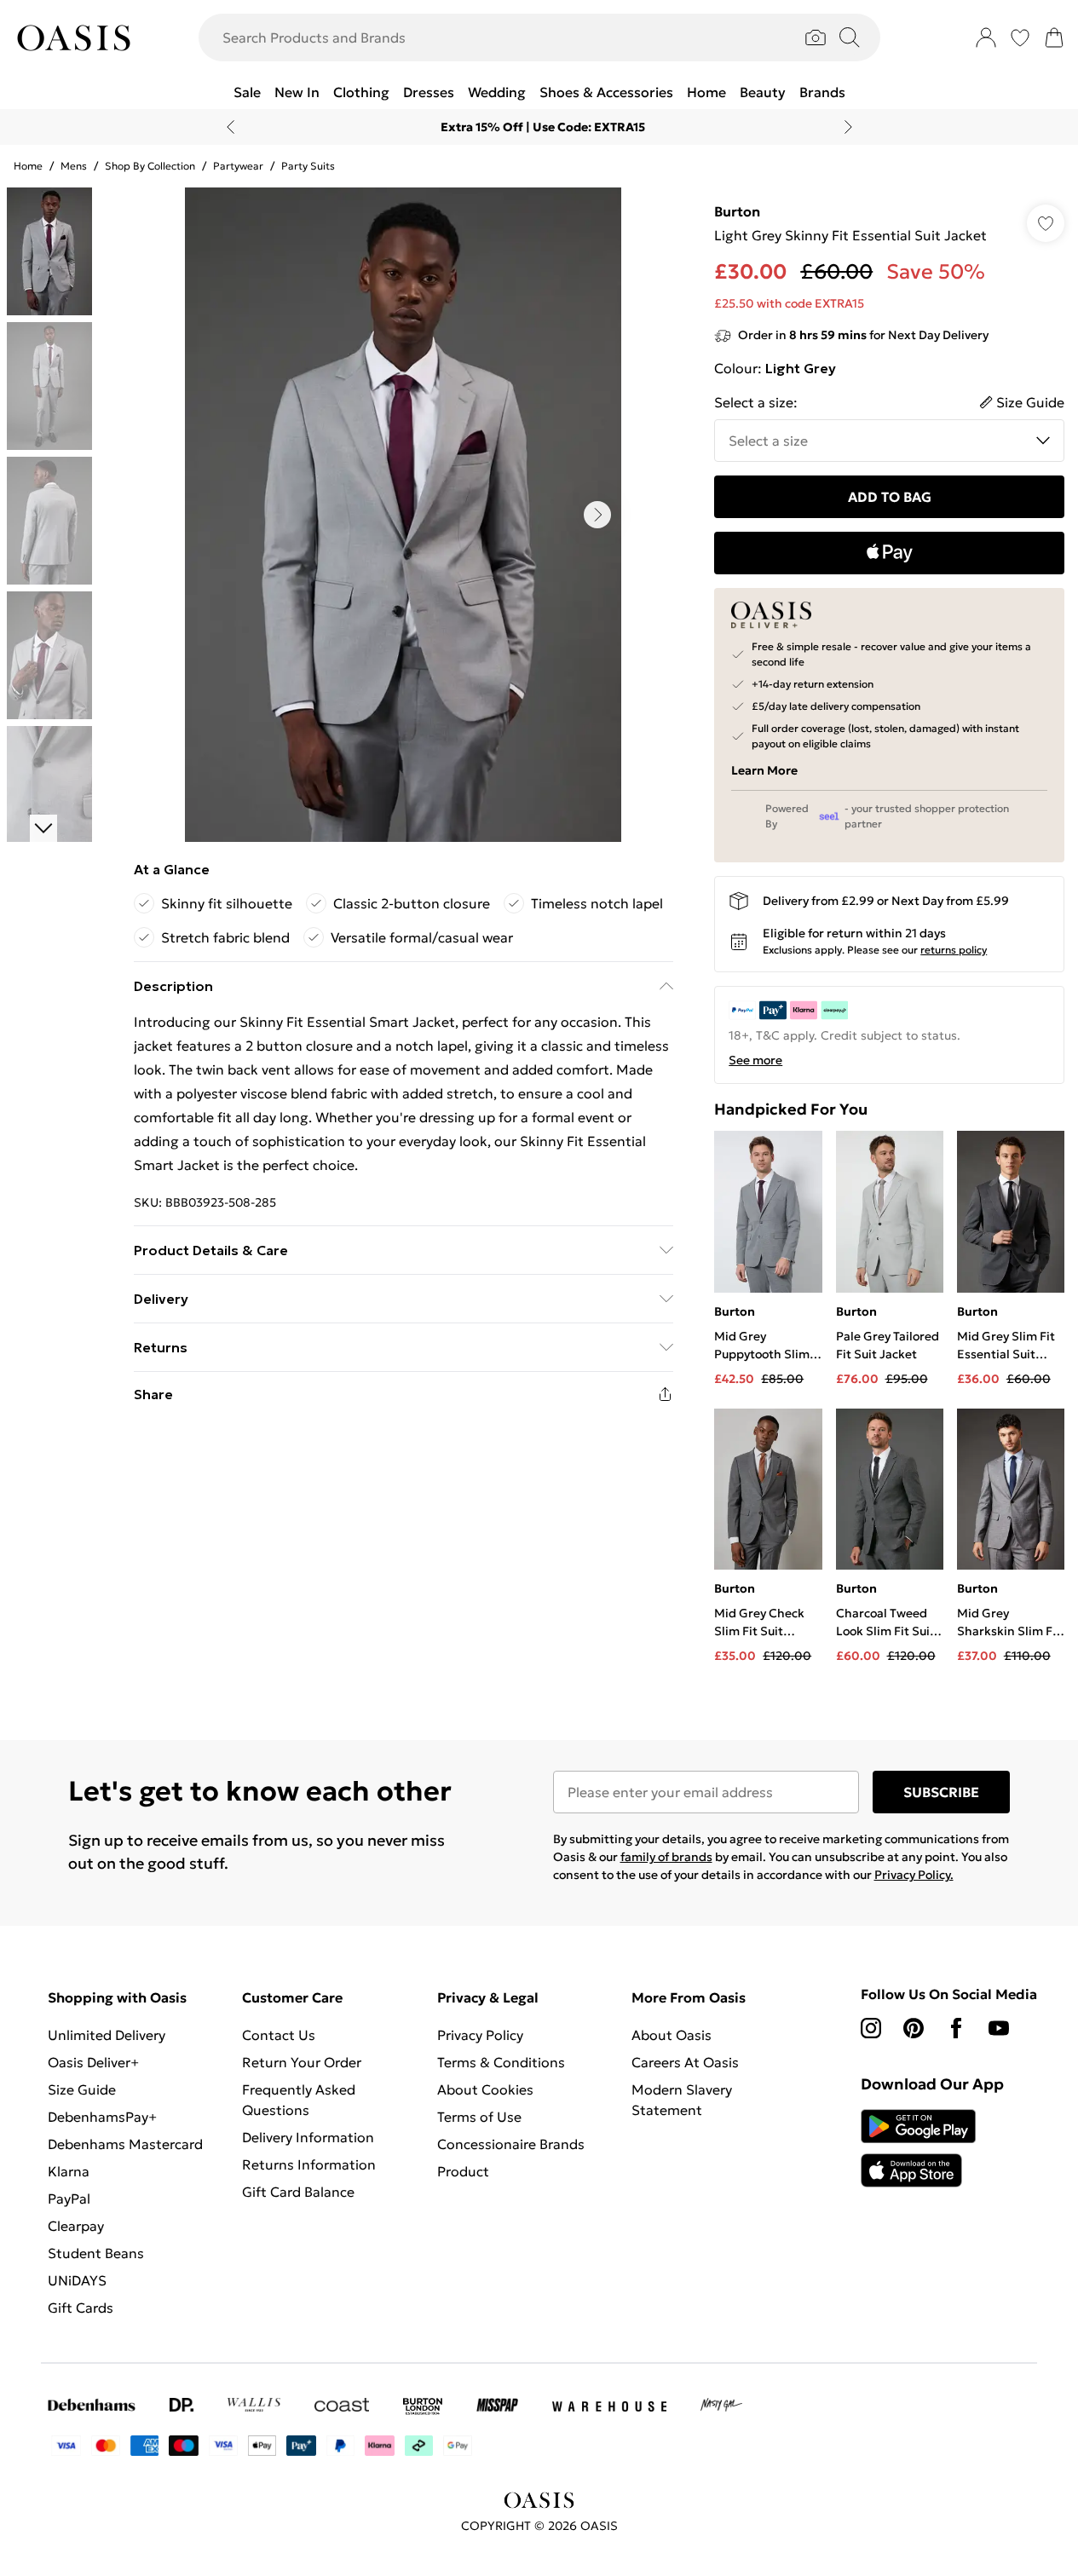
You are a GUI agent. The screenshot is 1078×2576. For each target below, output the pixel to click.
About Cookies (485, 2089)
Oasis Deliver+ (93, 2062)
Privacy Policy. (914, 1875)
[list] (403, 515)
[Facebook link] (956, 2028)
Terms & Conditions (501, 2062)
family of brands (666, 1857)
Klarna (69, 2171)
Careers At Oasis (685, 2062)
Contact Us (279, 2035)
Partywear (238, 166)
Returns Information (309, 2164)
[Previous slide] (231, 127)
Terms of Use (479, 2117)
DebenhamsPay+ (102, 2117)
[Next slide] (848, 127)
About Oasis (672, 2035)
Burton (737, 211)
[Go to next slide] (597, 515)
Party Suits (308, 166)
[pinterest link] (914, 2028)
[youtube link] (999, 2028)
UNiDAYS (77, 2280)
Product (463, 2171)
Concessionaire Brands (511, 2144)
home (28, 166)
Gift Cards (81, 2308)
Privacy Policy (480, 2035)
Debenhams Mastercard (125, 2144)
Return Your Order (302, 2062)
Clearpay (76, 2226)
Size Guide (82, 2089)
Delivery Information (308, 2137)
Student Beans (96, 2253)
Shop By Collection (150, 166)
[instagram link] (871, 2028)
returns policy (954, 950)
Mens (74, 166)
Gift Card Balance (298, 2192)
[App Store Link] (918, 2148)
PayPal (69, 2199)
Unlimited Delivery (107, 2035)
